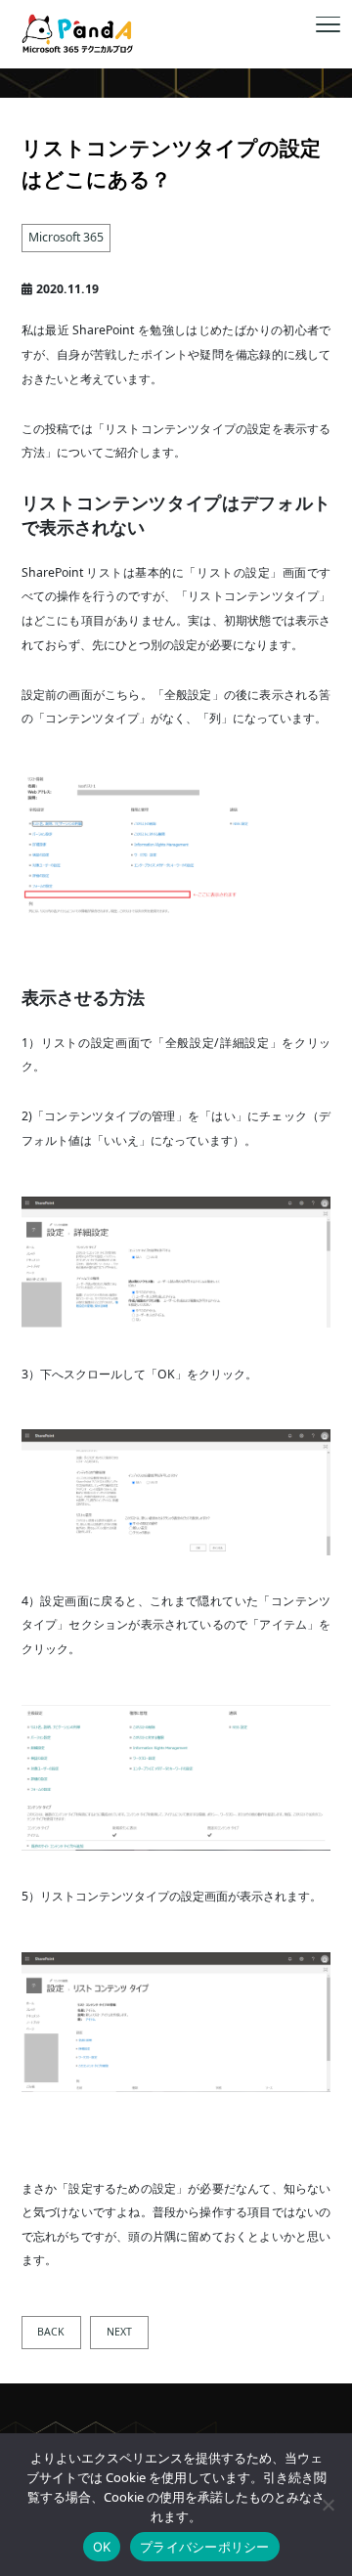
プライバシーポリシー (205, 2547)
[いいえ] (328, 2505)
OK (102, 2547)
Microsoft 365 (66, 237)
